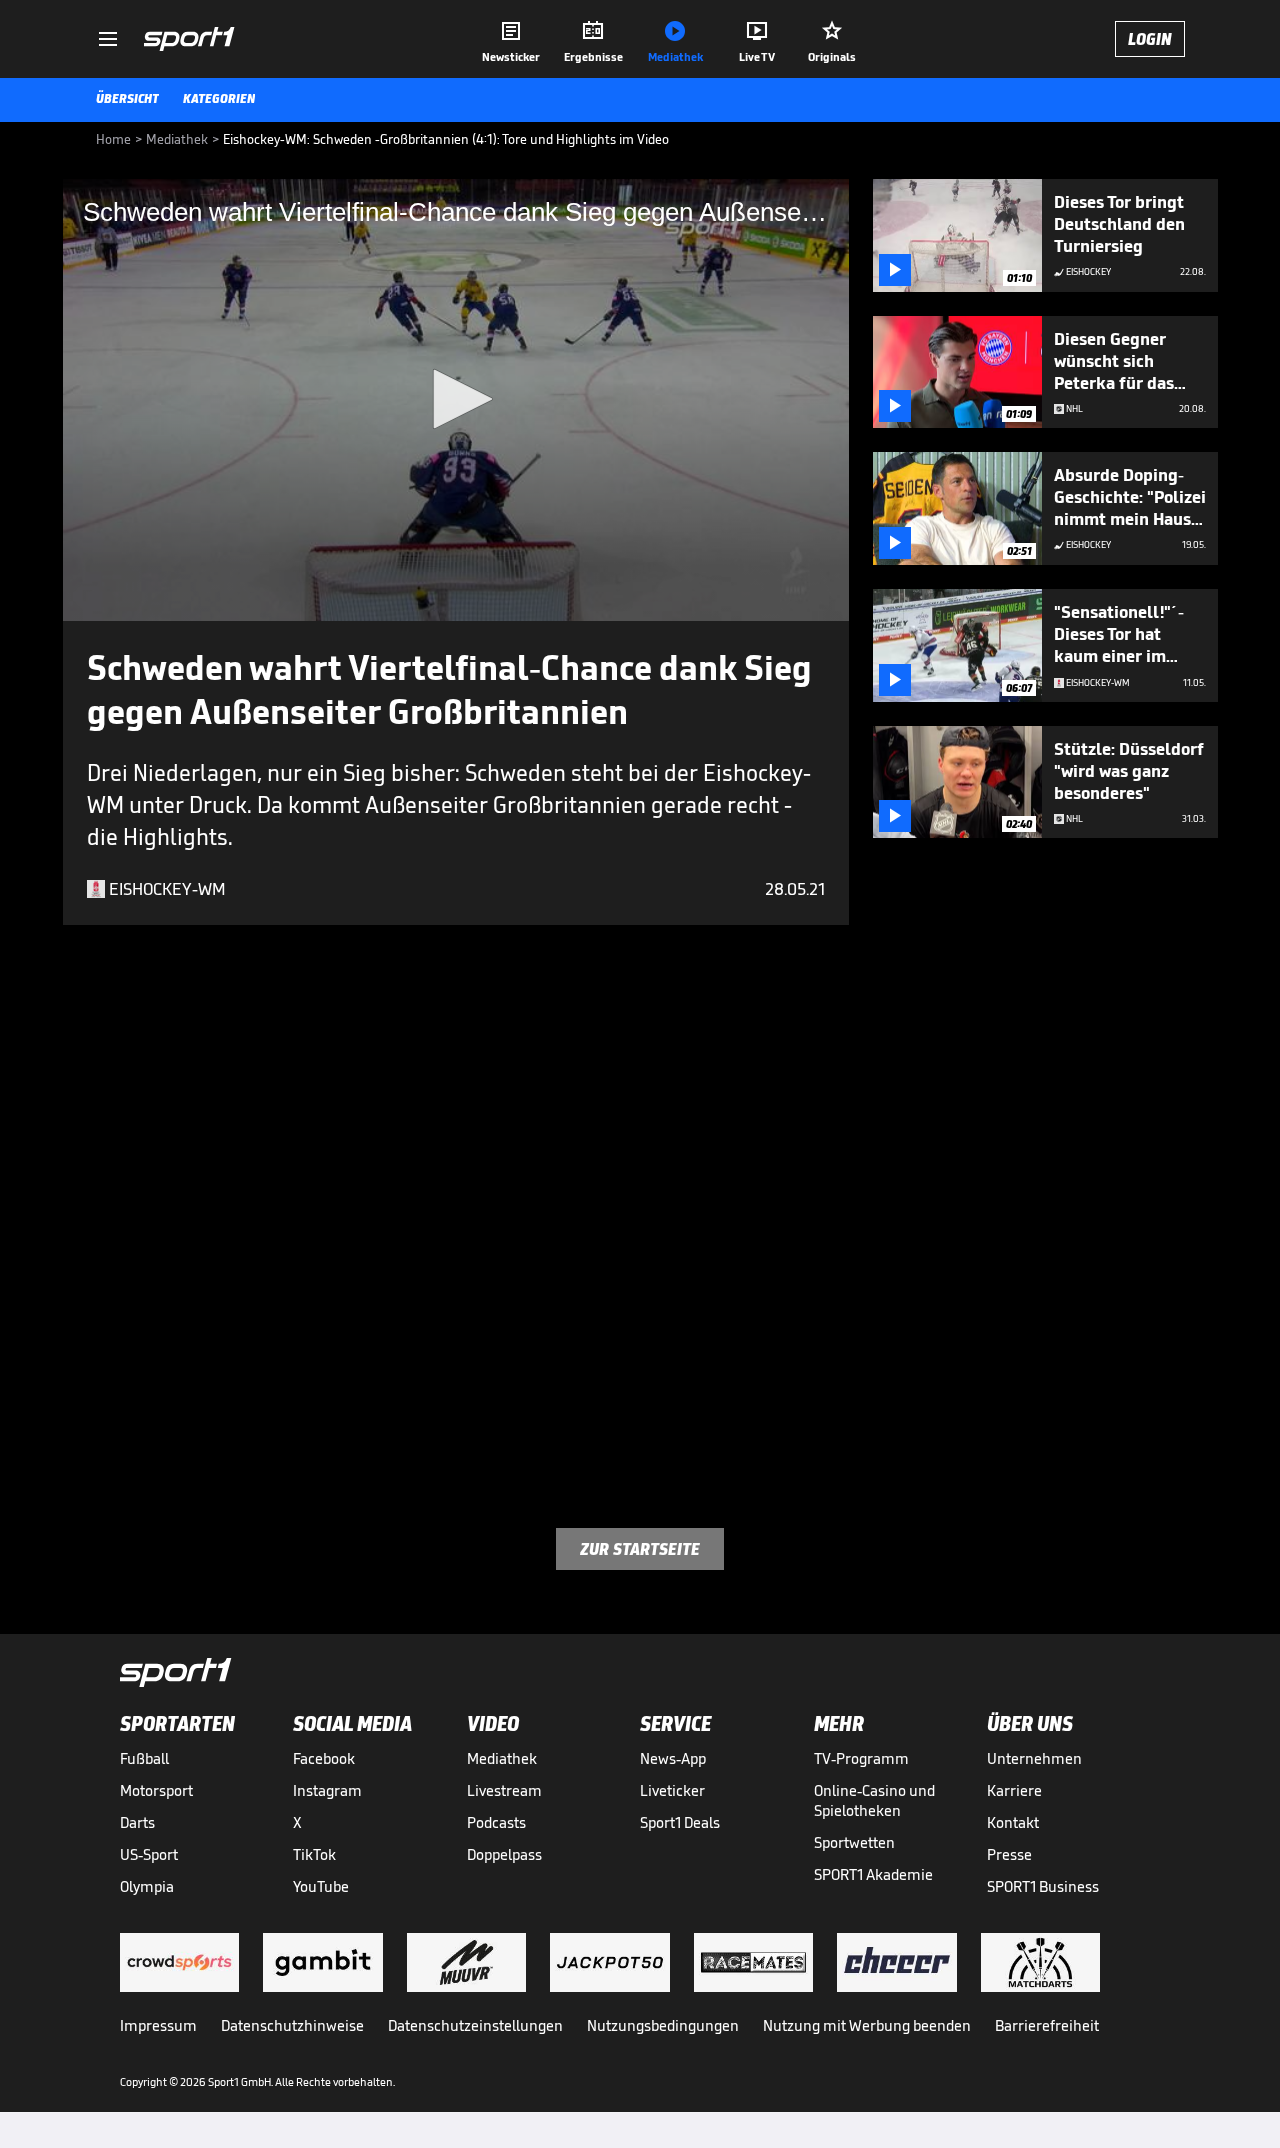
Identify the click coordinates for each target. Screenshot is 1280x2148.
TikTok (314, 1854)
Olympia (147, 1886)
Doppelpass (504, 1854)
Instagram (327, 1790)
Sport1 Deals (680, 1822)
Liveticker (672, 1790)
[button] (456, 399)
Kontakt (1013, 1822)
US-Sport (149, 1854)
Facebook (324, 1758)
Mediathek (502, 1758)
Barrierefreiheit (1047, 2025)
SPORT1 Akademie (873, 1874)
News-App (673, 1758)
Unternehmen (1034, 1758)
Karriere (1014, 1790)
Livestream (504, 1790)
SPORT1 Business (1043, 1886)
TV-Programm (861, 1758)
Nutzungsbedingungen (663, 2025)
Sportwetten (854, 1842)
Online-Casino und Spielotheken (874, 1800)
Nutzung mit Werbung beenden (867, 2025)
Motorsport (156, 1790)
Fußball (144, 1758)
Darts (137, 1822)
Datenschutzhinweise (292, 2025)
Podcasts (496, 1822)
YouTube (321, 1886)
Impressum (158, 2025)
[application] (456, 400)
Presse (1009, 1854)
